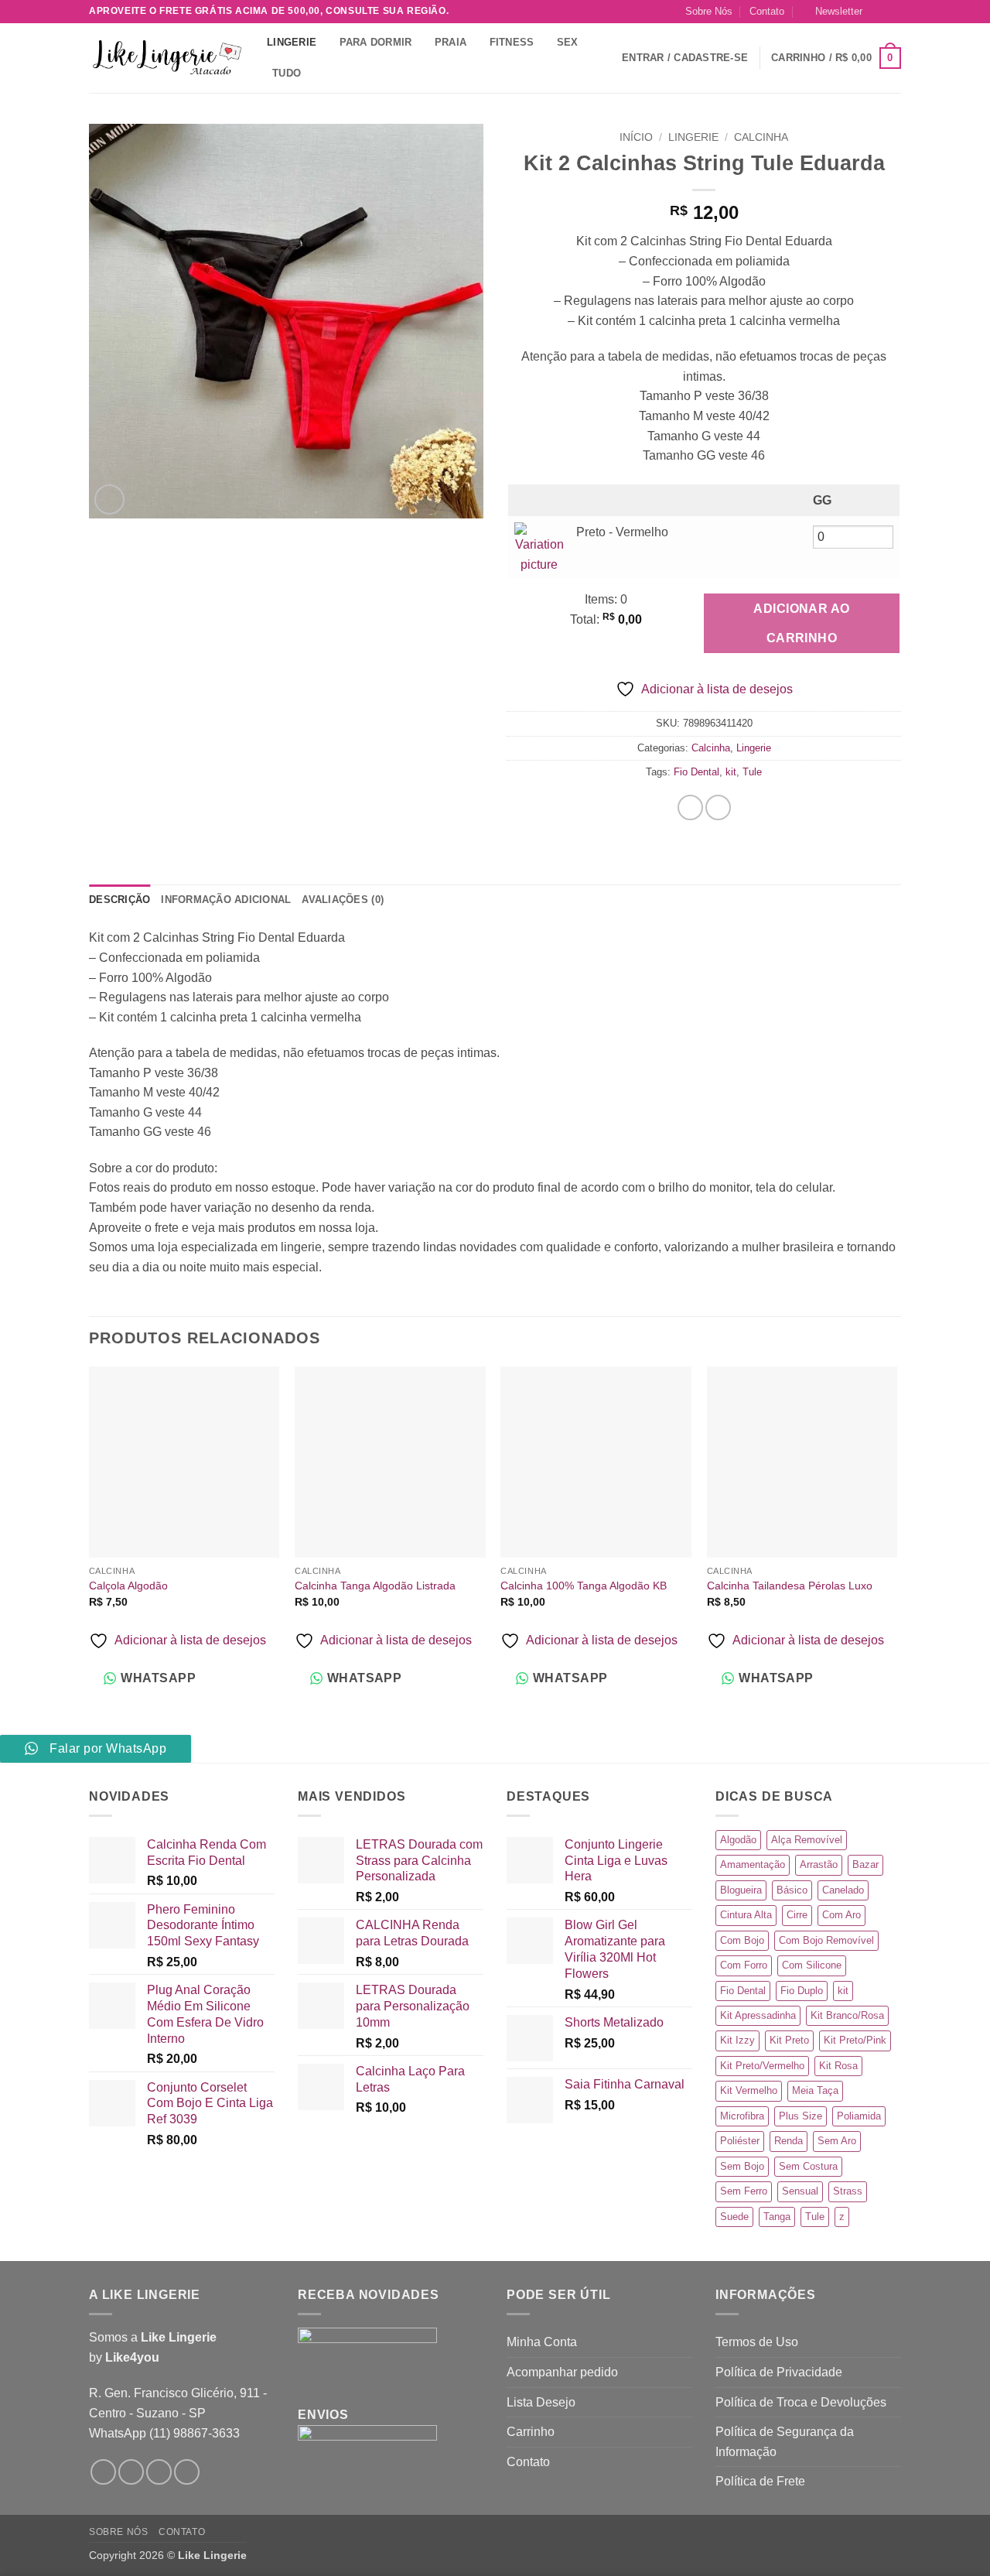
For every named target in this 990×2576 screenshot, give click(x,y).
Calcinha (761, 137)
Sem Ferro (744, 2191)
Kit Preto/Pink (855, 2040)
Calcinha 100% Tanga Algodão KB (584, 1586)
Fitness (512, 42)
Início (636, 137)
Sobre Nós (709, 11)
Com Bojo (742, 1940)
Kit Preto (789, 2040)
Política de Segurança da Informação (785, 2442)
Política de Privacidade (779, 2372)
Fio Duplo (802, 1991)
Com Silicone (812, 1965)
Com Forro (744, 1965)
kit (731, 772)
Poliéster (740, 2141)
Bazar (865, 1864)
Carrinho (531, 2432)
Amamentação (753, 1864)
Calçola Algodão (128, 1586)
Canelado (843, 1890)
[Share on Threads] (718, 807)
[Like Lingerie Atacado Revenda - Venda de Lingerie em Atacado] (166, 58)
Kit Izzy (737, 2040)
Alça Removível (807, 1840)
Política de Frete (760, 2481)
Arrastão (819, 1864)
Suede (734, 2217)
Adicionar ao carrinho (802, 623)
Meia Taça (815, 2090)
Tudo (287, 73)
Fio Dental (696, 772)
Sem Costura (808, 2166)
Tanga (777, 2217)
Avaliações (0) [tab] (343, 900)
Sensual (800, 2191)
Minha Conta (542, 2342)
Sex (568, 42)
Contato (767, 11)
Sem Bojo (742, 2166)
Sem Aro (837, 2141)
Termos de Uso (757, 2342)
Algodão (738, 1840)
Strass (848, 2191)
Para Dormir (376, 42)
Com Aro (841, 1915)
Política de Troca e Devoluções (801, 2402)
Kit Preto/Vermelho (762, 2066)
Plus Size (801, 2116)
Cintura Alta (746, 1915)
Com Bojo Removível (826, 1940)
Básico (792, 1890)
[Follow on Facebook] (103, 2472)
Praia (451, 42)
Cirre (797, 1915)
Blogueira (741, 1890)
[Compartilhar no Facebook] (690, 807)
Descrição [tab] (119, 900)
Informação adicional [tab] (226, 900)
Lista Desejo (541, 2402)
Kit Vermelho (749, 2090)
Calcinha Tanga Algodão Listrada (375, 1586)
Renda (789, 2141)
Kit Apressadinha (758, 2015)
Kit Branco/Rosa (847, 2015)
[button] (833, 12)
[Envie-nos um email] (893, 12)
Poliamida (859, 2116)
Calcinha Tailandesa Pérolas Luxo (790, 1586)
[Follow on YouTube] (187, 2472)
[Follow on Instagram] (879, 12)
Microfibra (742, 2116)
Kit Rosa (838, 2066)
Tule (752, 772)
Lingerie (292, 42)
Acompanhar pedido (562, 2372)
